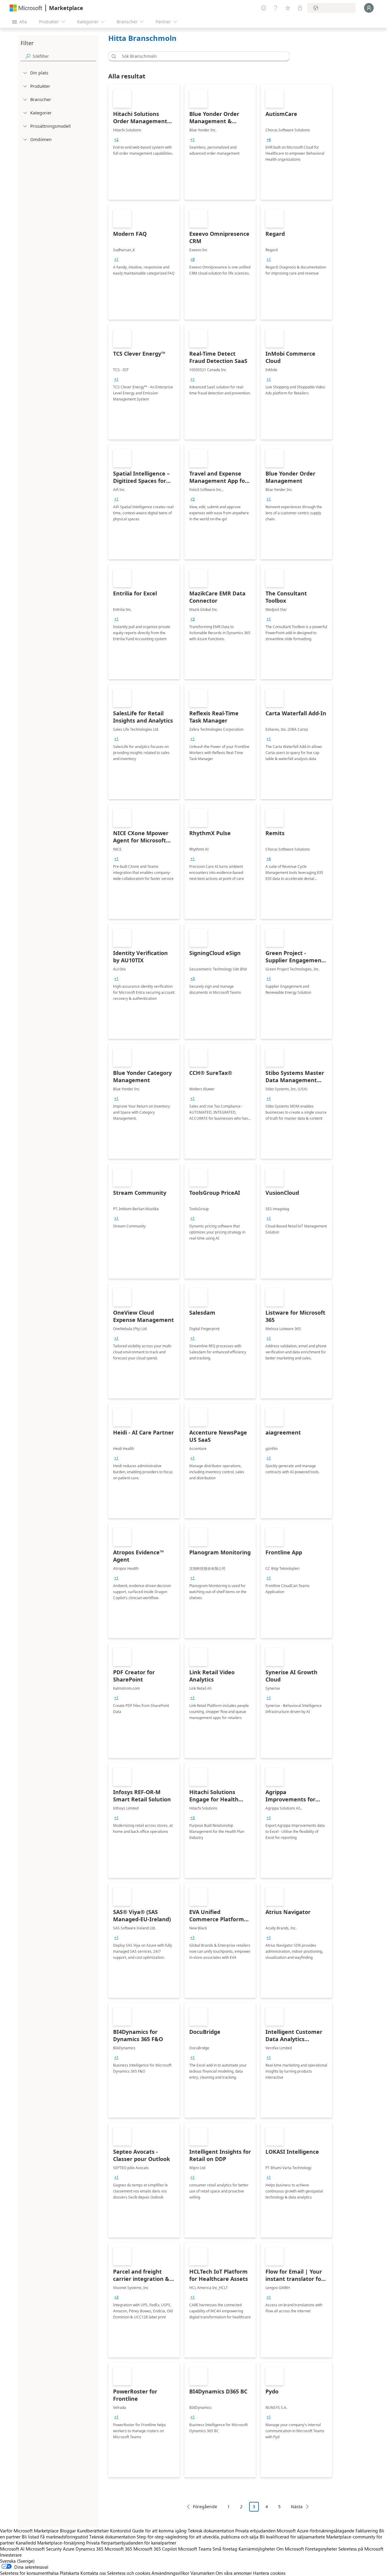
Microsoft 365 (118, 2549)
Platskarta (70, 2573)
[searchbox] (64, 56)
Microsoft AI (12, 2549)
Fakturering (367, 2531)
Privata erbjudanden (255, 2531)
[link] (144, 142)
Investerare (11, 2555)
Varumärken (202, 2573)
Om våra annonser (234, 2573)
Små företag (225, 2549)
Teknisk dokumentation (211, 2531)
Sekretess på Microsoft (361, 2549)
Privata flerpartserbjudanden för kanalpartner (131, 2543)
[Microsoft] (26, 8)
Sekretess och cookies (129, 2573)
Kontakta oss (93, 2573)
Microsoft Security (44, 2549)
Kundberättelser (93, 2531)
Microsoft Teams (195, 2549)
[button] (113, 56)
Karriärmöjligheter (257, 2549)
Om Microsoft (290, 2549)
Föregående (205, 2507)
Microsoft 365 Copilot (155, 2549)
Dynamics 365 (89, 2549)
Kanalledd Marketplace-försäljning (50, 2543)
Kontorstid (120, 2531)
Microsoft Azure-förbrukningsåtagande (316, 2531)
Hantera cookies (269, 2573)
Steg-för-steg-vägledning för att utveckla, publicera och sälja (198, 2537)
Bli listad (30, 2537)
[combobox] (201, 56)
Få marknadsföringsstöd (64, 2537)
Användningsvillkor (170, 2573)
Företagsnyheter (321, 2549)
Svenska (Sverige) (17, 2561)
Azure (69, 2549)
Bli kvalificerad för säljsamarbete (292, 2537)
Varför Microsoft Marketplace (29, 2531)
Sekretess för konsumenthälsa (29, 2573)
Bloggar (68, 2531)
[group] (116, 140)
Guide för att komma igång (159, 2531)
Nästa (297, 2507)
